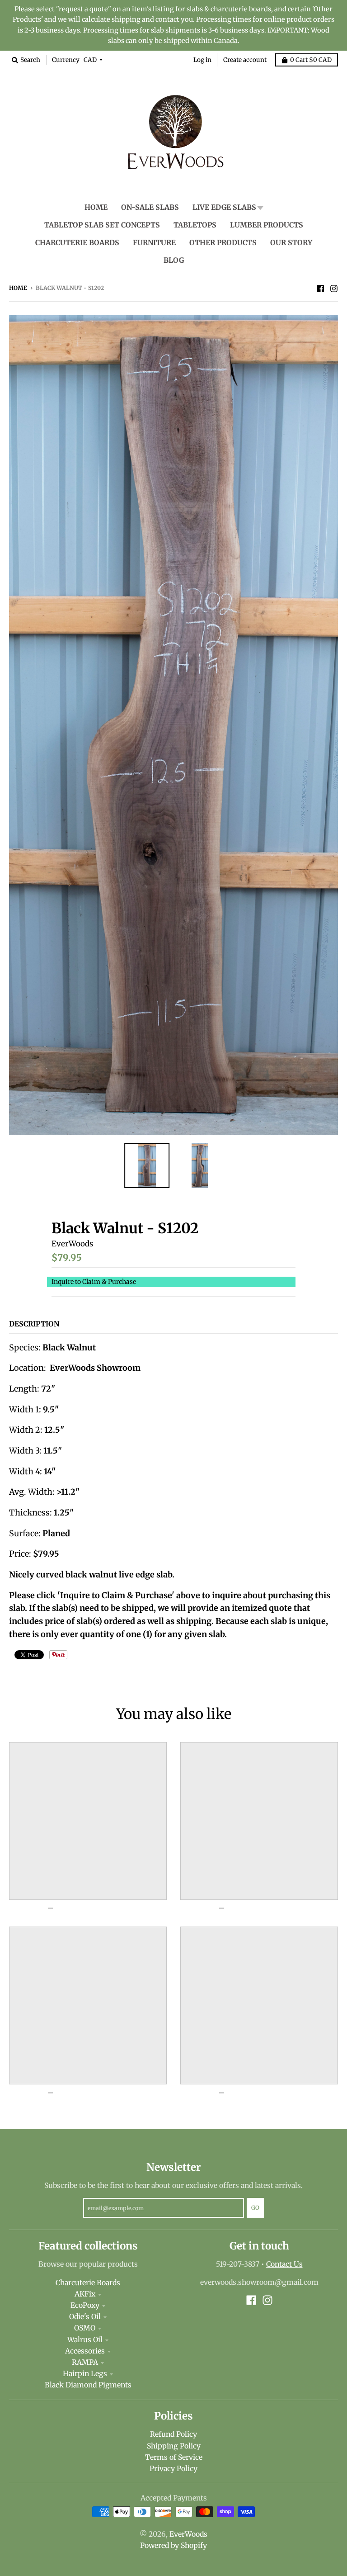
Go (255, 2208)
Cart (311, 60)
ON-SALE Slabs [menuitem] (150, 207)
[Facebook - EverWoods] (320, 288)
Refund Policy (173, 2434)
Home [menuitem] (96, 207)
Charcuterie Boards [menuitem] (77, 243)
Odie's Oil (85, 2317)
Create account (245, 60)
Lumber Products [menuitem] (267, 225)
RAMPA (85, 2362)
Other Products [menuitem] (223, 243)
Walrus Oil (85, 2340)
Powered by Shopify (173, 2545)
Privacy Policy (173, 2469)
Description (34, 1324)
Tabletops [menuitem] (195, 225)
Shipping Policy (174, 2446)
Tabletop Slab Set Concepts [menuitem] (102, 225)
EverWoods (72, 1244)
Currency (66, 60)
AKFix (85, 2294)
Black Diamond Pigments (88, 2385)
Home (18, 288)
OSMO (85, 2328)
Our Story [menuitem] (291, 243)
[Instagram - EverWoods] (334, 288)
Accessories (85, 2351)
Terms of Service (174, 2457)
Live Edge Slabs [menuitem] (224, 207)
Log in (202, 60)
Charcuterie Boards (88, 2283)
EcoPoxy (85, 2305)
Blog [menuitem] (174, 260)
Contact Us (284, 2264)
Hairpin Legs (85, 2374)
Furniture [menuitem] (154, 243)
